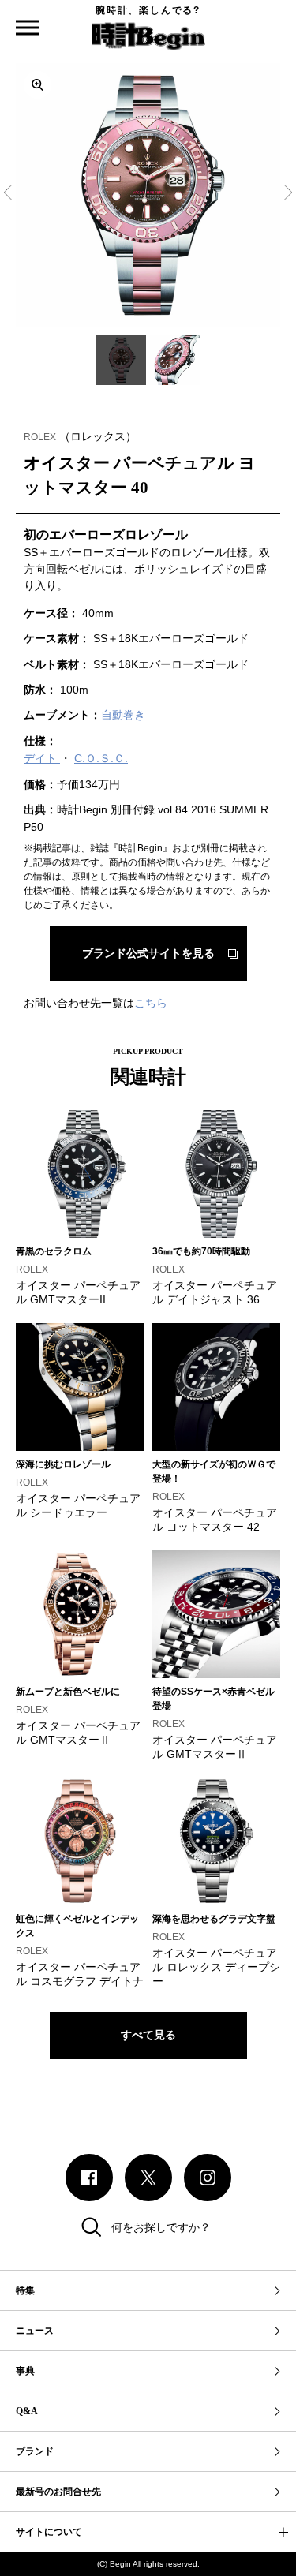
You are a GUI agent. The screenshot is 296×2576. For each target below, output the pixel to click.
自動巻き (123, 715)
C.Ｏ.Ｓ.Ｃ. (101, 758)
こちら (151, 1003)
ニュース (35, 2331)
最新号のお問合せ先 (58, 2492)
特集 (25, 2290)
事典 (25, 2371)
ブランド (35, 2451)
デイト (42, 758)
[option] (148, 195)
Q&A (27, 2411)
